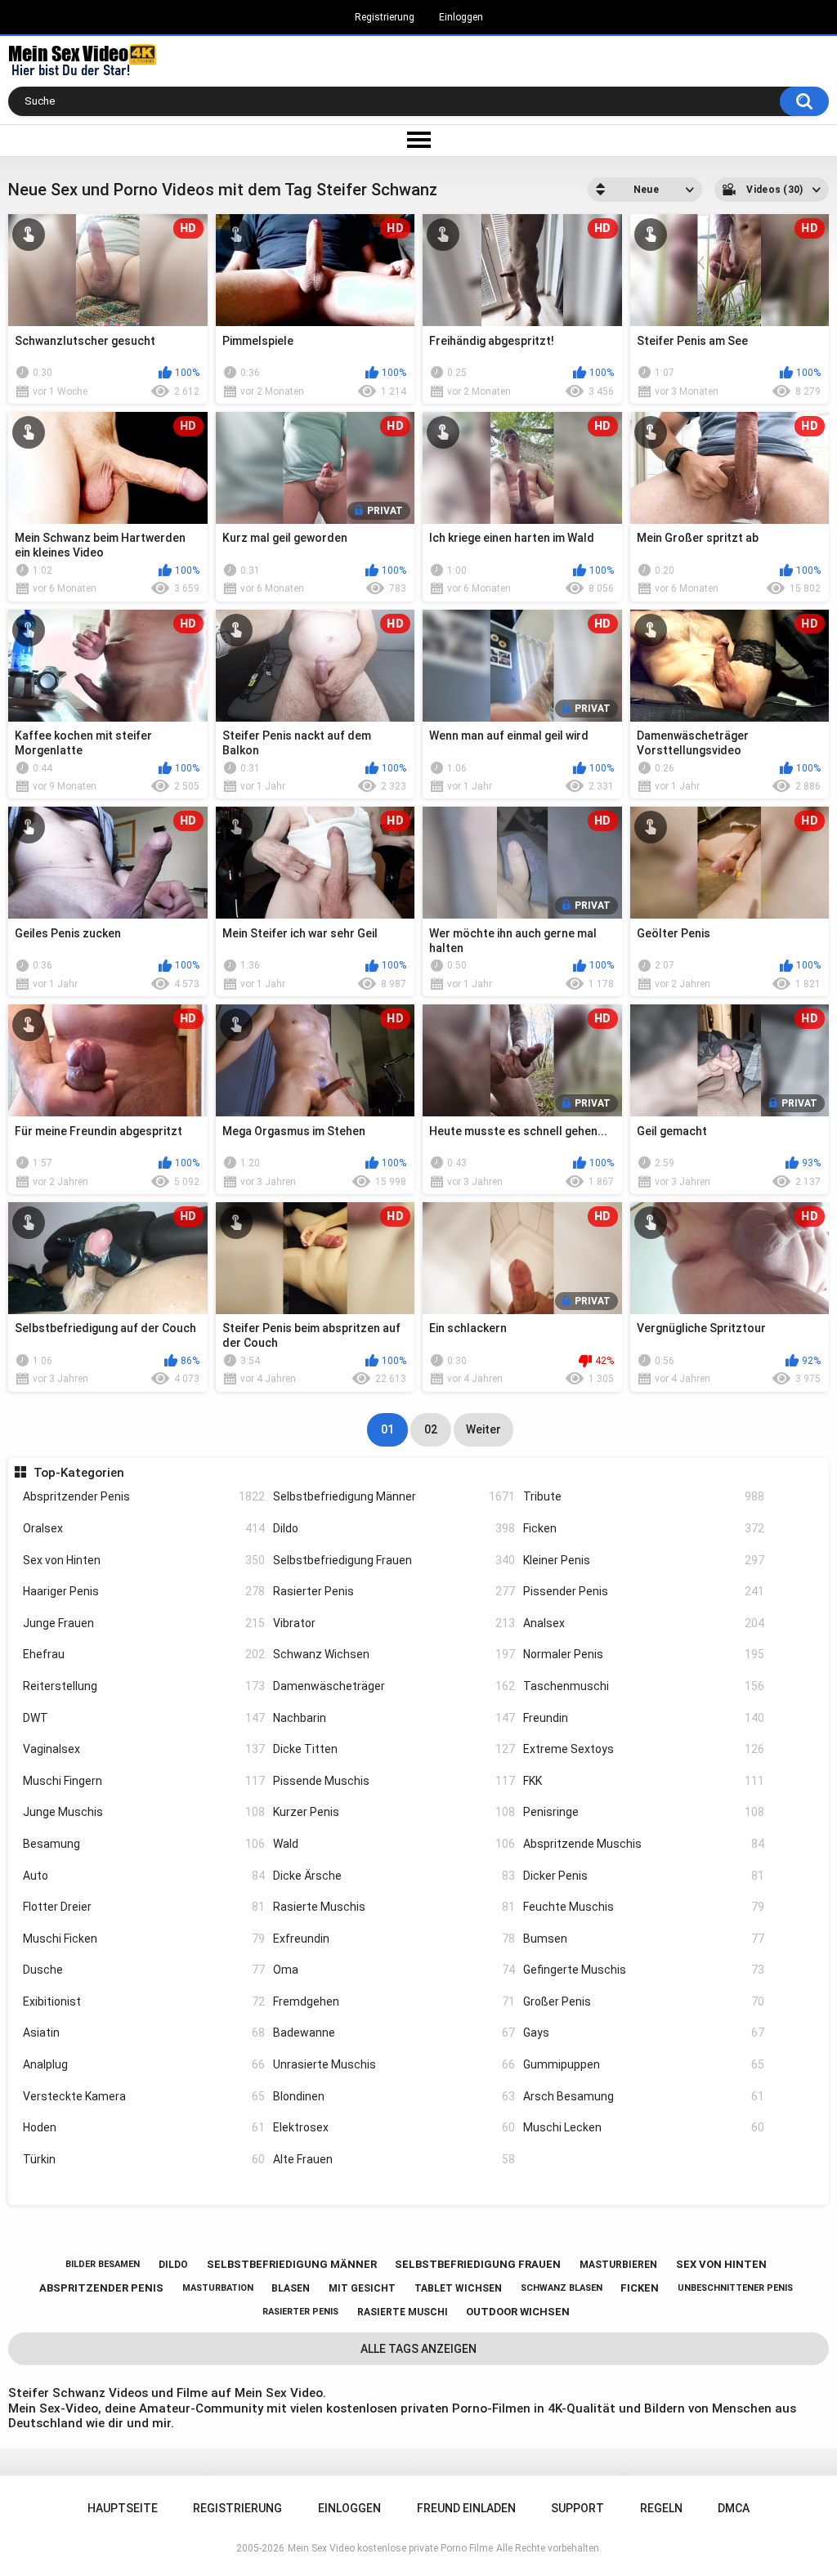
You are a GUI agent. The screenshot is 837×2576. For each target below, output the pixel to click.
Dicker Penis (644, 1876)
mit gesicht (362, 2288)
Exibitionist (144, 2001)
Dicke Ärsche (394, 1876)
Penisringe (644, 1812)
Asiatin (144, 2033)
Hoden (144, 2127)
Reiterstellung (144, 1686)
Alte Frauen (394, 2159)
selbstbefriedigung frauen (478, 2264)
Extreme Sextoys (644, 1749)
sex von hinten (721, 2264)
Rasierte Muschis (394, 1907)
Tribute (644, 1496)
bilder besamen (103, 2264)
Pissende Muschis (394, 1781)
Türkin (144, 2159)
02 (431, 1429)
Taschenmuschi (644, 1686)
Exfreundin (394, 1939)
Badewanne (394, 2033)
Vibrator (394, 1623)
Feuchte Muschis (644, 1907)
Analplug (144, 2064)
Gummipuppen (644, 2064)
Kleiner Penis (644, 1560)
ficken (640, 2288)
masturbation (218, 2288)
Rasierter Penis (394, 1591)
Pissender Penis (644, 1591)
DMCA (734, 2508)
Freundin (644, 1718)
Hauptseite (123, 2508)
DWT (144, 1718)
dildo (173, 2265)
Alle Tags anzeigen (418, 2349)
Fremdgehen (394, 2001)
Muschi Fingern (144, 1781)
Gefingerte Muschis (644, 1970)
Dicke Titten (394, 1749)
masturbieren (618, 2265)
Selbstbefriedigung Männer (394, 1496)
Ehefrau (144, 1654)
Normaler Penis (644, 1654)
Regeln (661, 2508)
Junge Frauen (144, 1623)
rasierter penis (300, 2312)
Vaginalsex (144, 1749)
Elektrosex (394, 2127)
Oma (394, 1970)
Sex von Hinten (144, 1560)
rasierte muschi (403, 2312)
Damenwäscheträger (394, 1686)
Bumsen (644, 1939)
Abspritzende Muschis (644, 1844)
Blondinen (394, 2096)
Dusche (144, 1970)
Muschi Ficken (144, 1939)
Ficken (644, 1528)
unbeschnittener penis (735, 2288)
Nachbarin (394, 1718)
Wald (394, 1844)
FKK (644, 1781)
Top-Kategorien (78, 1473)
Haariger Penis (144, 1591)
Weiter (483, 1429)
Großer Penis (644, 2001)
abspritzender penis (101, 2288)
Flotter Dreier (144, 1907)
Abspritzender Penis (144, 1496)
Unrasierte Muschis (394, 2064)
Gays (644, 2033)
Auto (144, 1876)
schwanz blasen (562, 2288)
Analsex (644, 1623)
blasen (291, 2288)
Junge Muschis (144, 1812)
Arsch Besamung (644, 2096)
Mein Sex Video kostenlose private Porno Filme (390, 2548)
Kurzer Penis (394, 1812)
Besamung (144, 1844)
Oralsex (144, 1528)
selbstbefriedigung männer (292, 2264)
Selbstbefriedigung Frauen (394, 1560)
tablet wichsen (458, 2288)
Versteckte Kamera (144, 2096)
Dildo (394, 1528)
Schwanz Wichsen (394, 1654)
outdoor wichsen (518, 2312)
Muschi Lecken (644, 2127)
